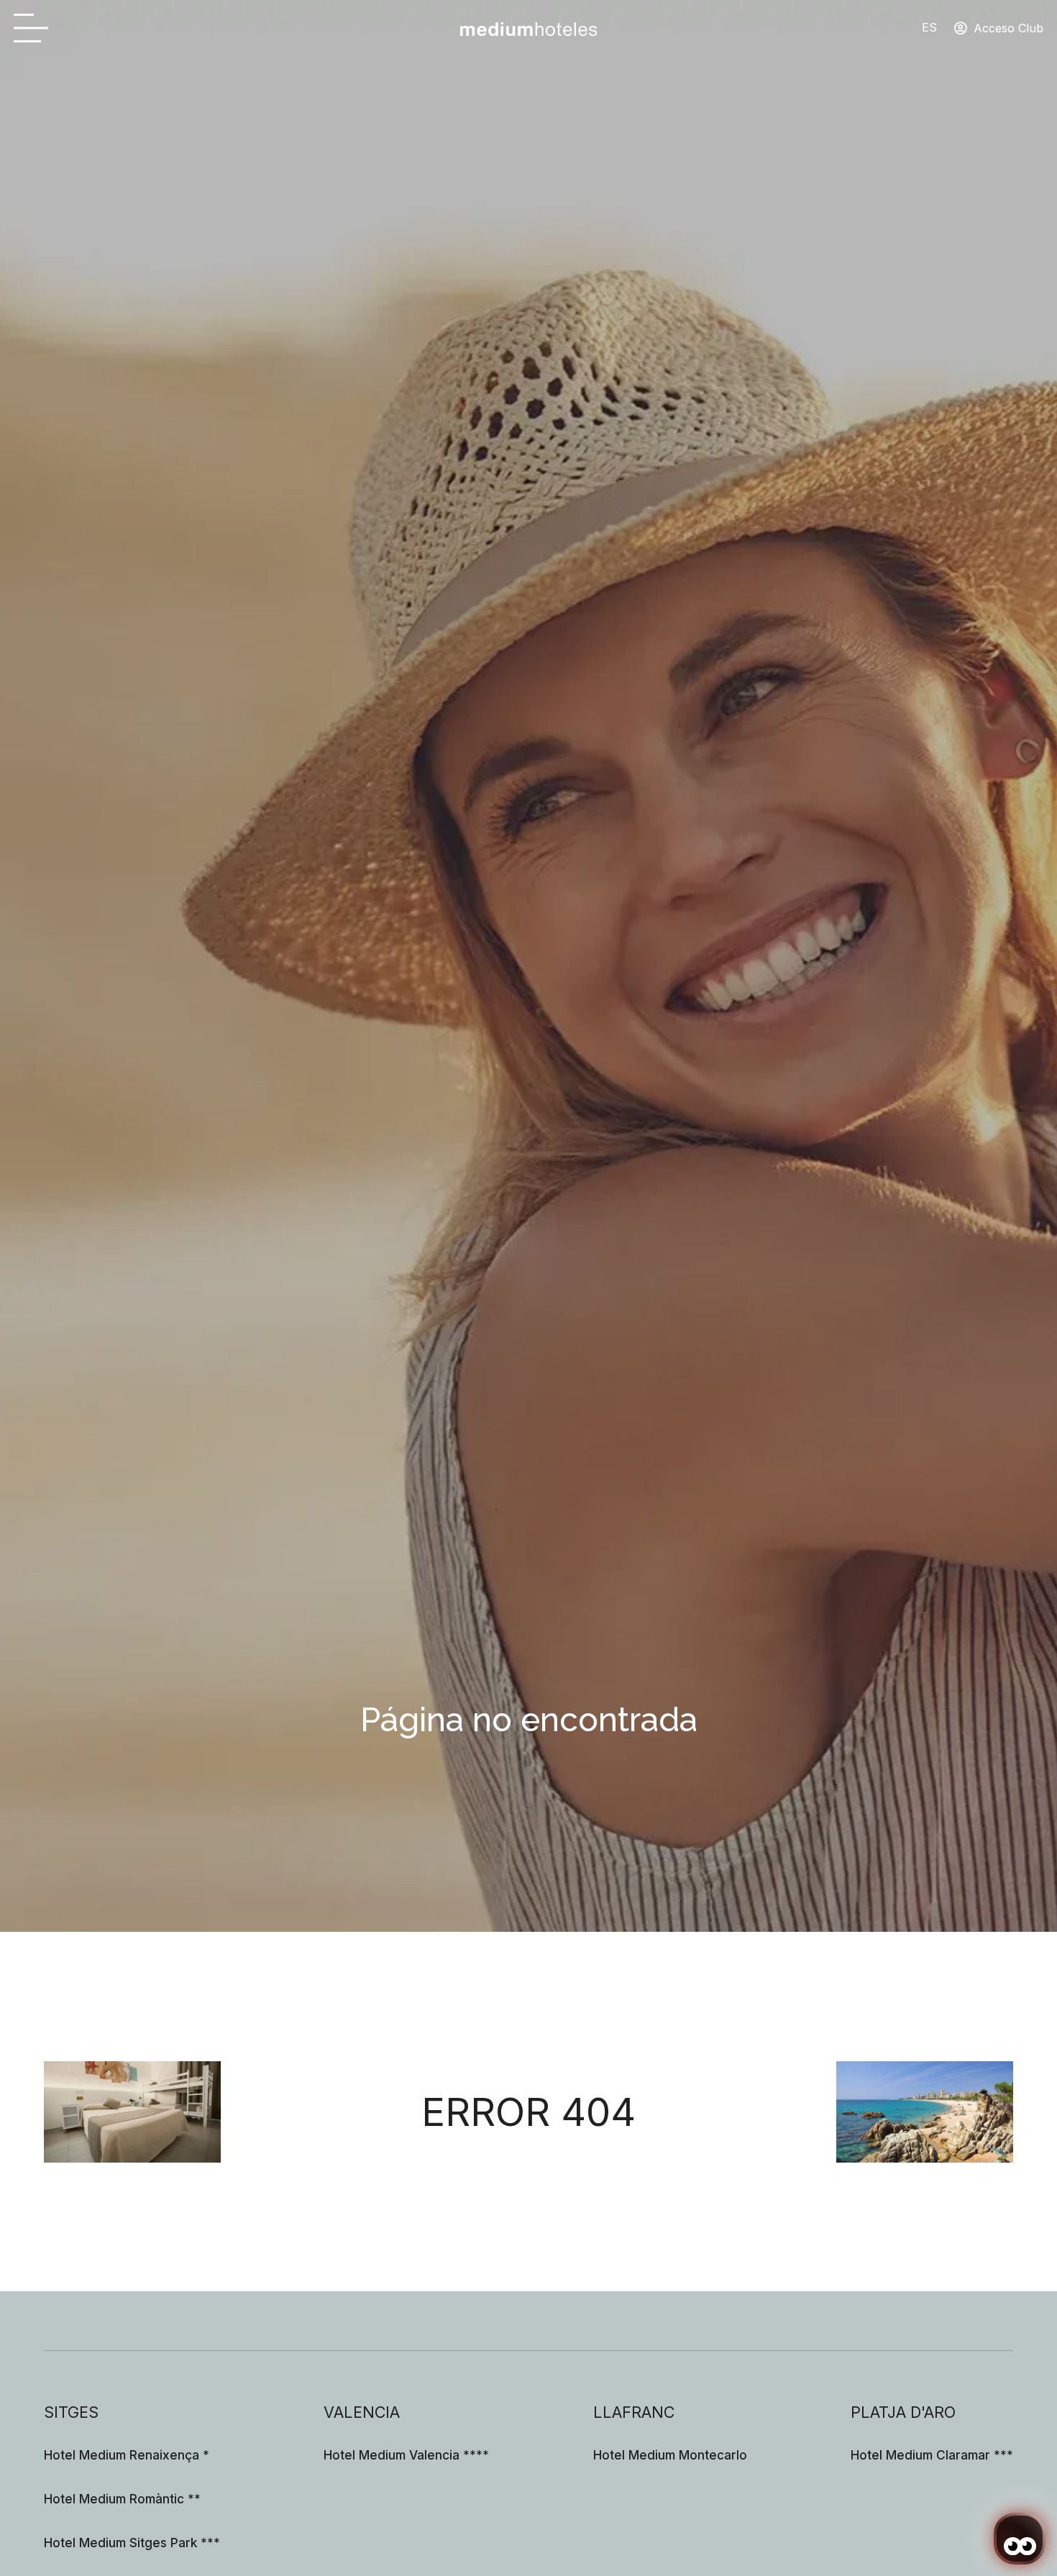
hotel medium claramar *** (932, 2455)
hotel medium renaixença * (127, 2455)
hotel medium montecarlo (670, 2455)
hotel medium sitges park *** (132, 2543)
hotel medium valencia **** (406, 2455)
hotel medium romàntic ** (122, 2499)
